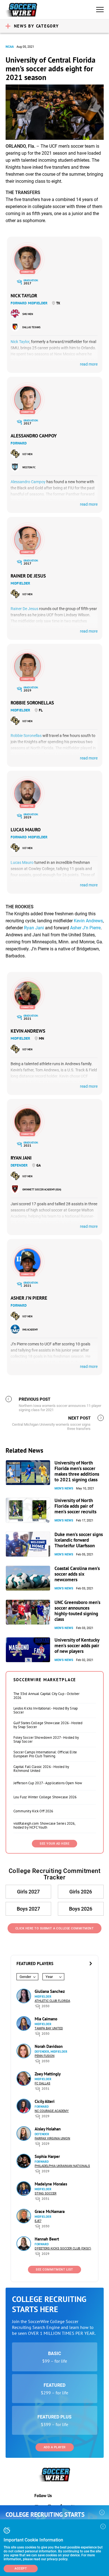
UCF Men (27, 454)
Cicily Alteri (45, 2101)
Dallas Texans (31, 327)
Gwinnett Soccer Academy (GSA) (42, 1189)
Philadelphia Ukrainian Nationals (62, 2166)
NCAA (10, 47)
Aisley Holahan (48, 2129)
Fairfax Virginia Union (52, 2138)
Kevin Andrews (88, 921)
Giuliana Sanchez (50, 1991)
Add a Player (55, 2447)
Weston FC (29, 467)
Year (49, 1977)
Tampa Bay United (49, 2028)
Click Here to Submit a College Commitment (55, 1928)
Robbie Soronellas (32, 703)
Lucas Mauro (26, 830)
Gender (25, 1977)
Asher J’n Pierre (85, 928)
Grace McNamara (50, 2211)
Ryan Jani (34, 928)
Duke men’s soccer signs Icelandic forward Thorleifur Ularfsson (79, 1540)
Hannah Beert (47, 2239)
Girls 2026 (81, 1892)
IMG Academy (30, 1330)
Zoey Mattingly (48, 2074)
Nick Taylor (24, 296)
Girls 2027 (28, 1892)
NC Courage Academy (52, 2111)
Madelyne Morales (51, 2184)
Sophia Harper (47, 2156)
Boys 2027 (28, 1909)
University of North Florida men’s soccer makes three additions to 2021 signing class (77, 1471)
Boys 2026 (81, 1909)
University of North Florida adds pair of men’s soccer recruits (75, 1506)
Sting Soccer (46, 2193)
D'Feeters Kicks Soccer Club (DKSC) (63, 2248)
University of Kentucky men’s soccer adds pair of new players (77, 1646)
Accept (21, 2569)
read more (89, 364)
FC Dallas (42, 2083)
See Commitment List (54, 2270)
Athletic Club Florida (52, 2001)
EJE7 (38, 2221)
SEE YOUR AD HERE (54, 1844)
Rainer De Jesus (28, 576)
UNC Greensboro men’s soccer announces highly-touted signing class (77, 1611)
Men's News (64, 1488)
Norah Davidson (49, 2046)
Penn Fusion (45, 2056)
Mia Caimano (46, 2019)
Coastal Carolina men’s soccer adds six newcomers (77, 1574)
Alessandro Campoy (34, 436)
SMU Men (28, 314)
